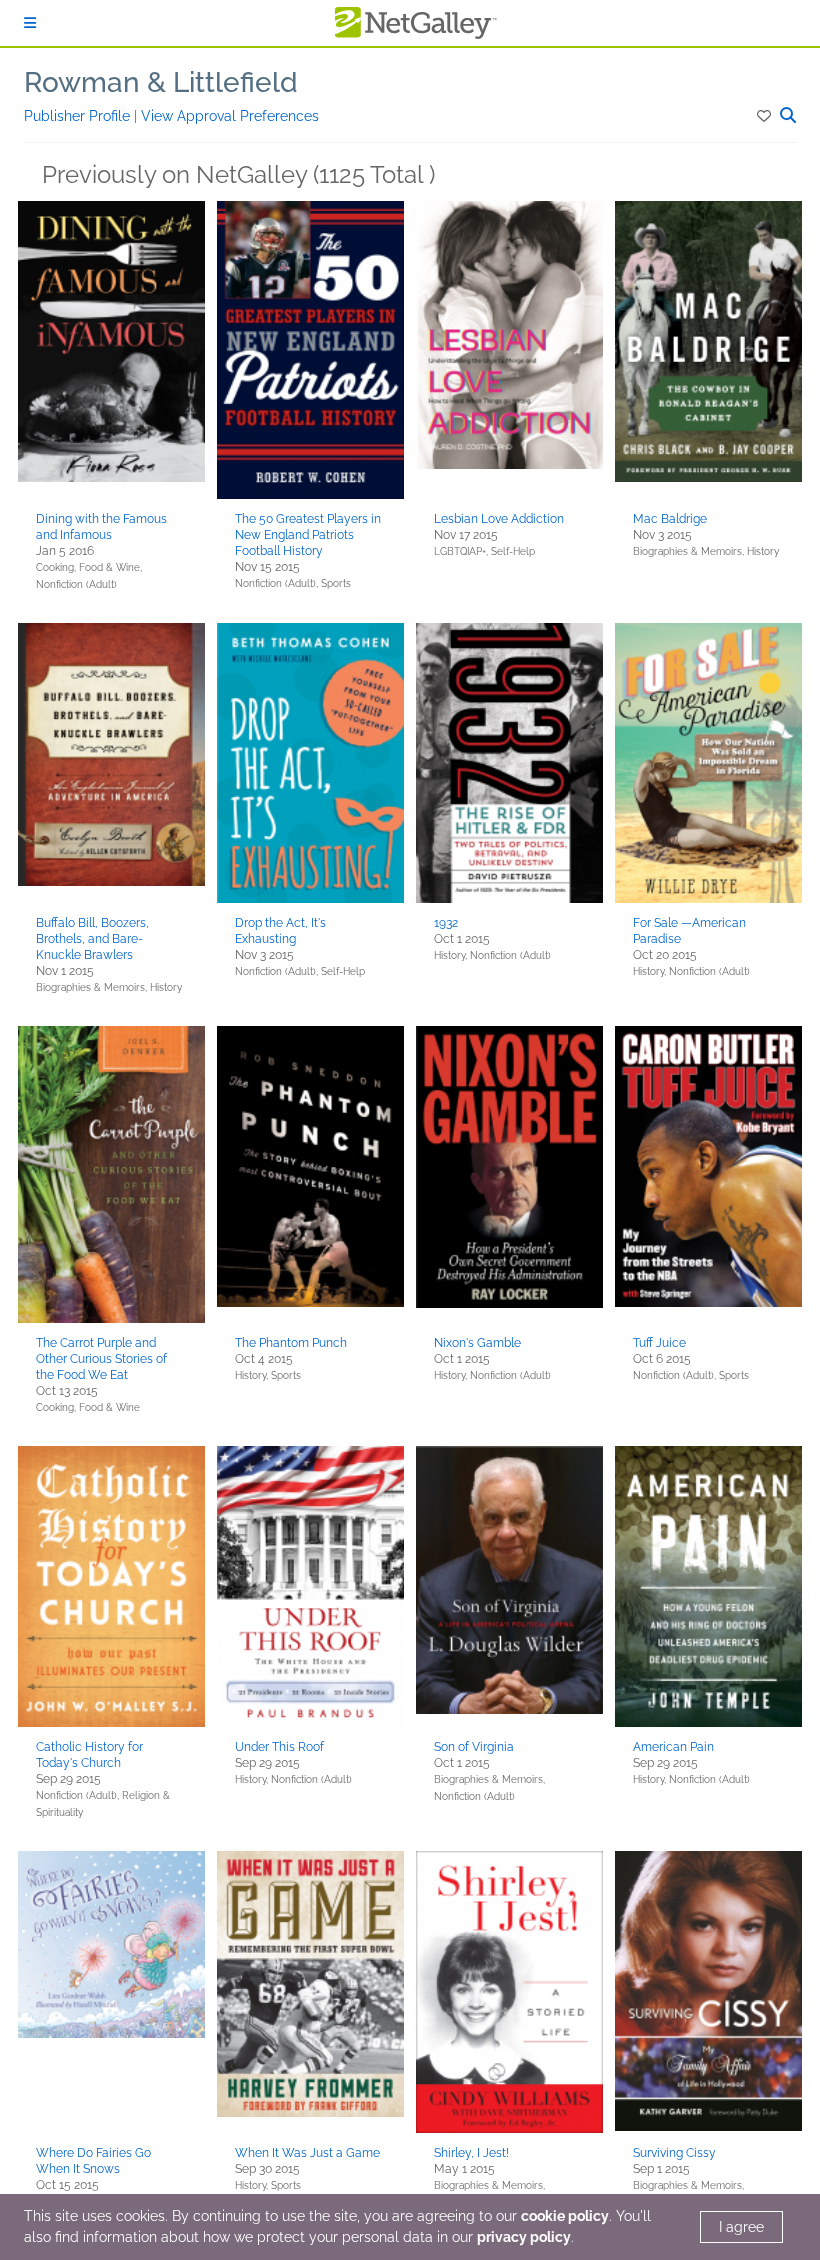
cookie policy (565, 2216)
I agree (741, 2227)
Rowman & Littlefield (161, 82)
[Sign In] (30, 23)
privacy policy (524, 2237)
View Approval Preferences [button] (230, 116)
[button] (765, 116)
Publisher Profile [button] (79, 116)
